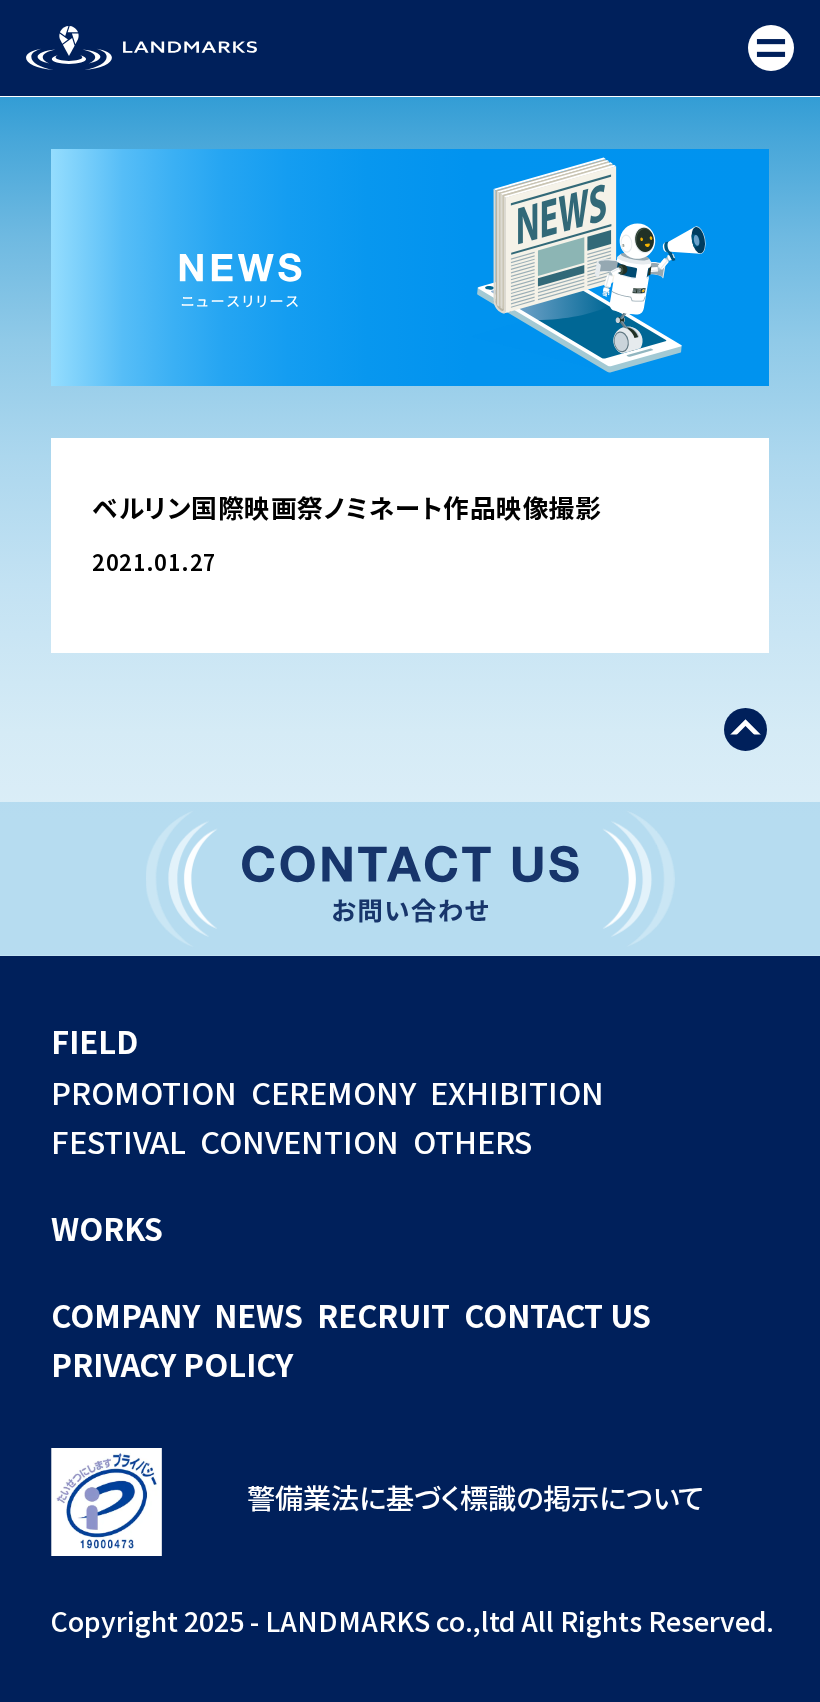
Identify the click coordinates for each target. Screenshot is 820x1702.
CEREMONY (333, 1091)
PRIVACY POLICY (172, 1363)
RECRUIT (383, 1314)
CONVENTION (299, 1140)
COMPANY (125, 1314)
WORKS (107, 1227)
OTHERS (472, 1140)
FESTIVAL (118, 1140)
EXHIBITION (517, 1091)
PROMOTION (144, 1091)
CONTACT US (557, 1314)
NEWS (258, 1314)
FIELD (94, 1040)
